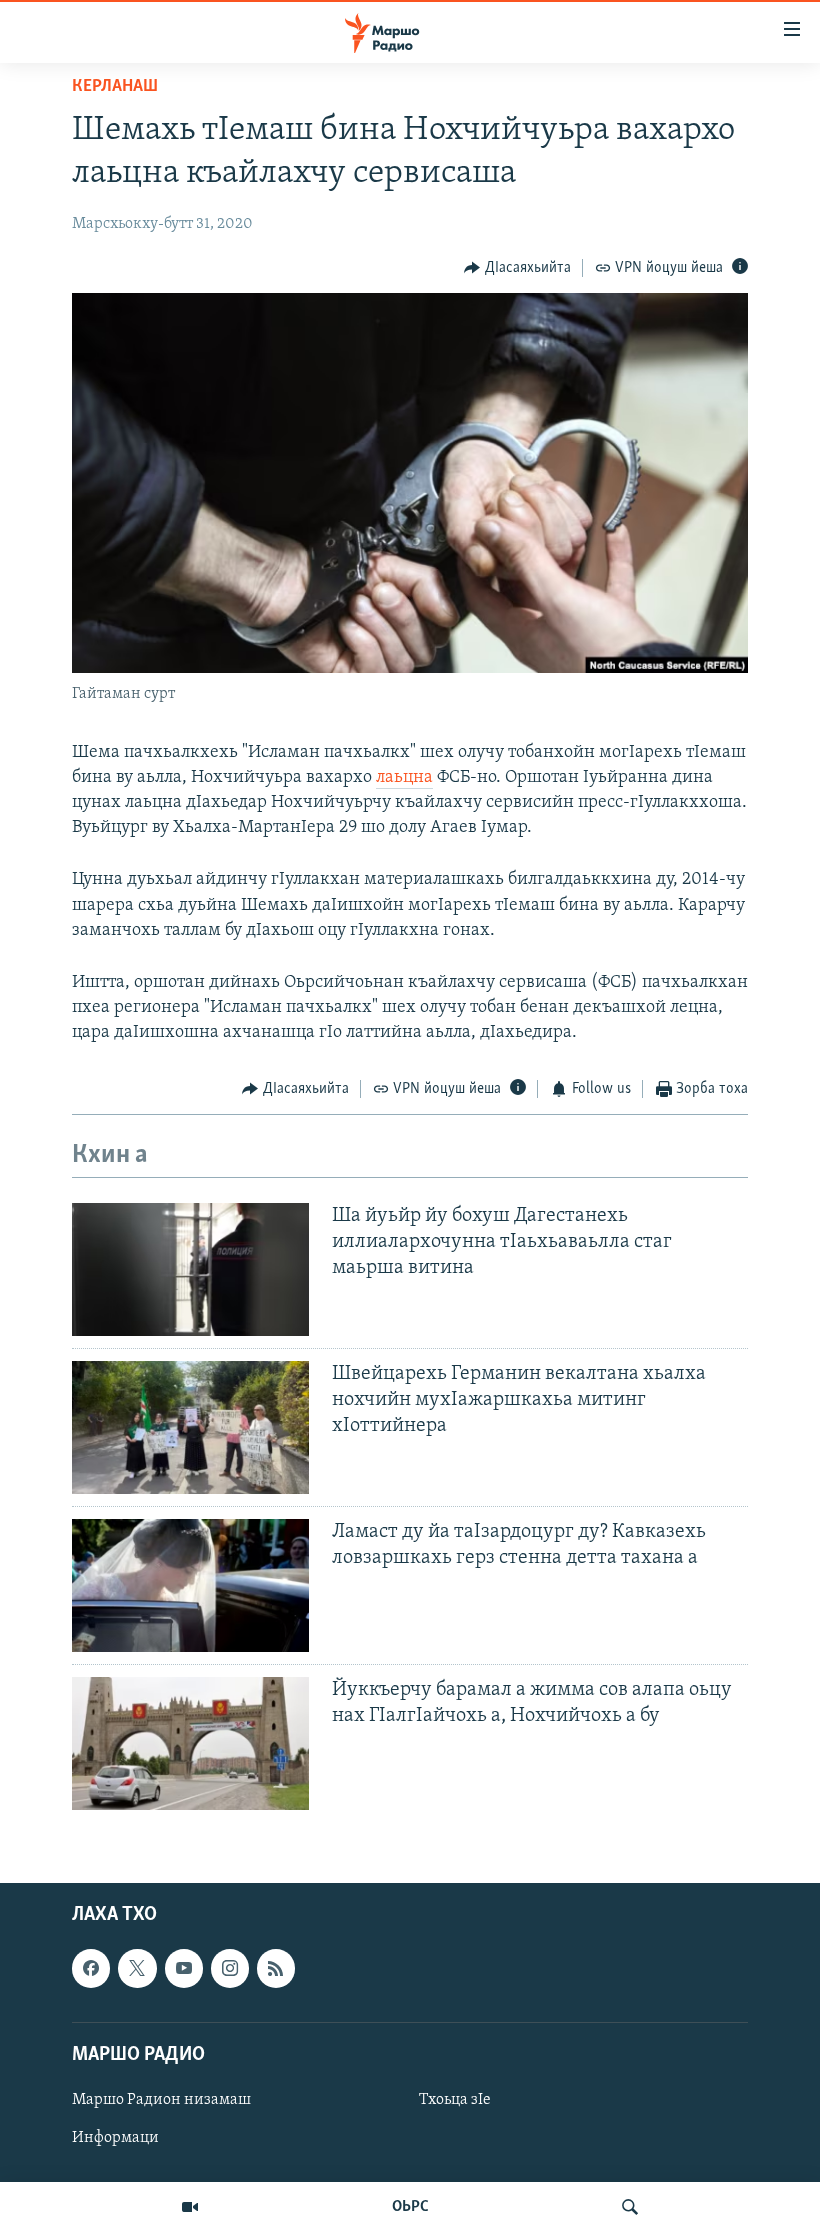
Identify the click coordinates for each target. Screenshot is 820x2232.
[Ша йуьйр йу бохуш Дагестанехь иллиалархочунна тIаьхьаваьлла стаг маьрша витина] (190, 1269)
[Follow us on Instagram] (230, 1969)
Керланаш (115, 87)
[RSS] (276, 1969)
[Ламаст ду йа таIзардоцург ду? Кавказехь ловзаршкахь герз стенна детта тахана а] (190, 1585)
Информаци (115, 2138)
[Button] (517, 268)
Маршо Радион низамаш (161, 2100)
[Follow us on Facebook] (91, 1969)
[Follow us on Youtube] (184, 1969)
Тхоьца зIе (455, 2100)
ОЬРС (410, 2207)
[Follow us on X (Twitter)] (137, 1969)
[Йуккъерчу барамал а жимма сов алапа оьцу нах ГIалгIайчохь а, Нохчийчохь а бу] (190, 1743)
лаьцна (404, 778)
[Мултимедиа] (190, 2207)
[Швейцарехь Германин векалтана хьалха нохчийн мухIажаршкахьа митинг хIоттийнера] (190, 1427)
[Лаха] (630, 2207)
